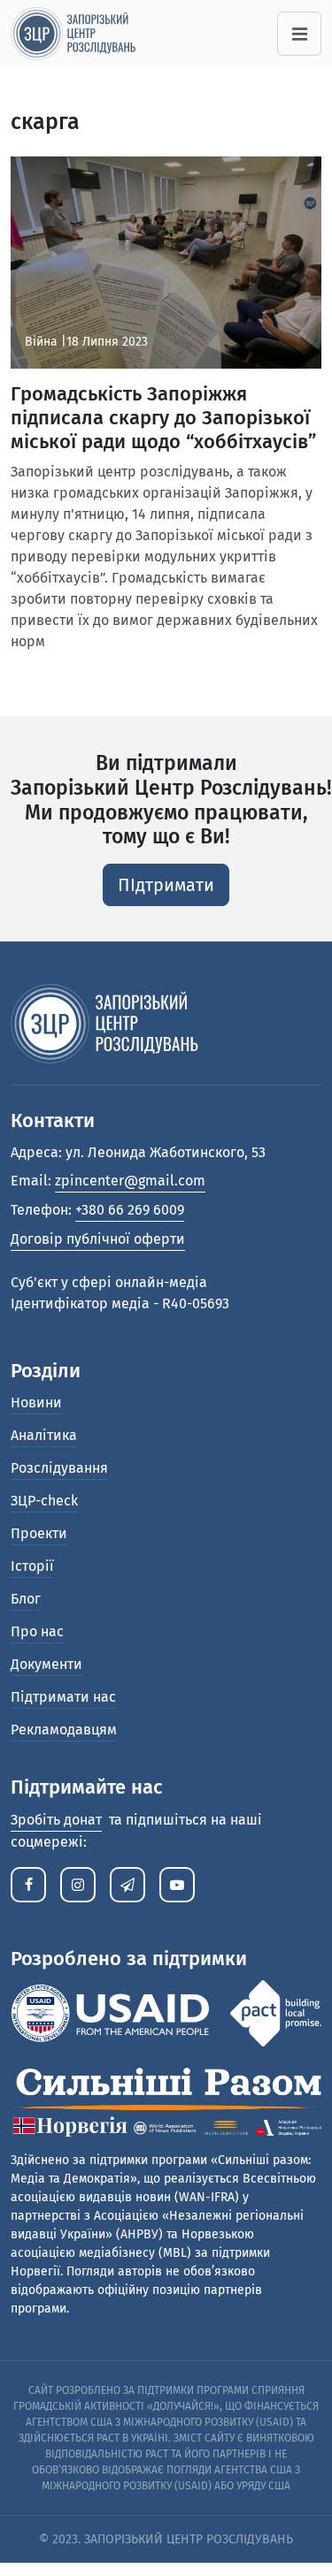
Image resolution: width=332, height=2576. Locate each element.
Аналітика (44, 1435)
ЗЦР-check (44, 1501)
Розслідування (59, 1468)
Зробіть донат (56, 1820)
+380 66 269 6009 (130, 1210)
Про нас (37, 1631)
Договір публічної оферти (98, 1239)
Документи (46, 1664)
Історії (32, 1566)
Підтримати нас (63, 1697)
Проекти (39, 1533)
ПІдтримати (166, 885)
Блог (26, 1599)
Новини (36, 1402)
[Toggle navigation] (299, 34)
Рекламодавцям (64, 1730)
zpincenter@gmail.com (130, 1181)
